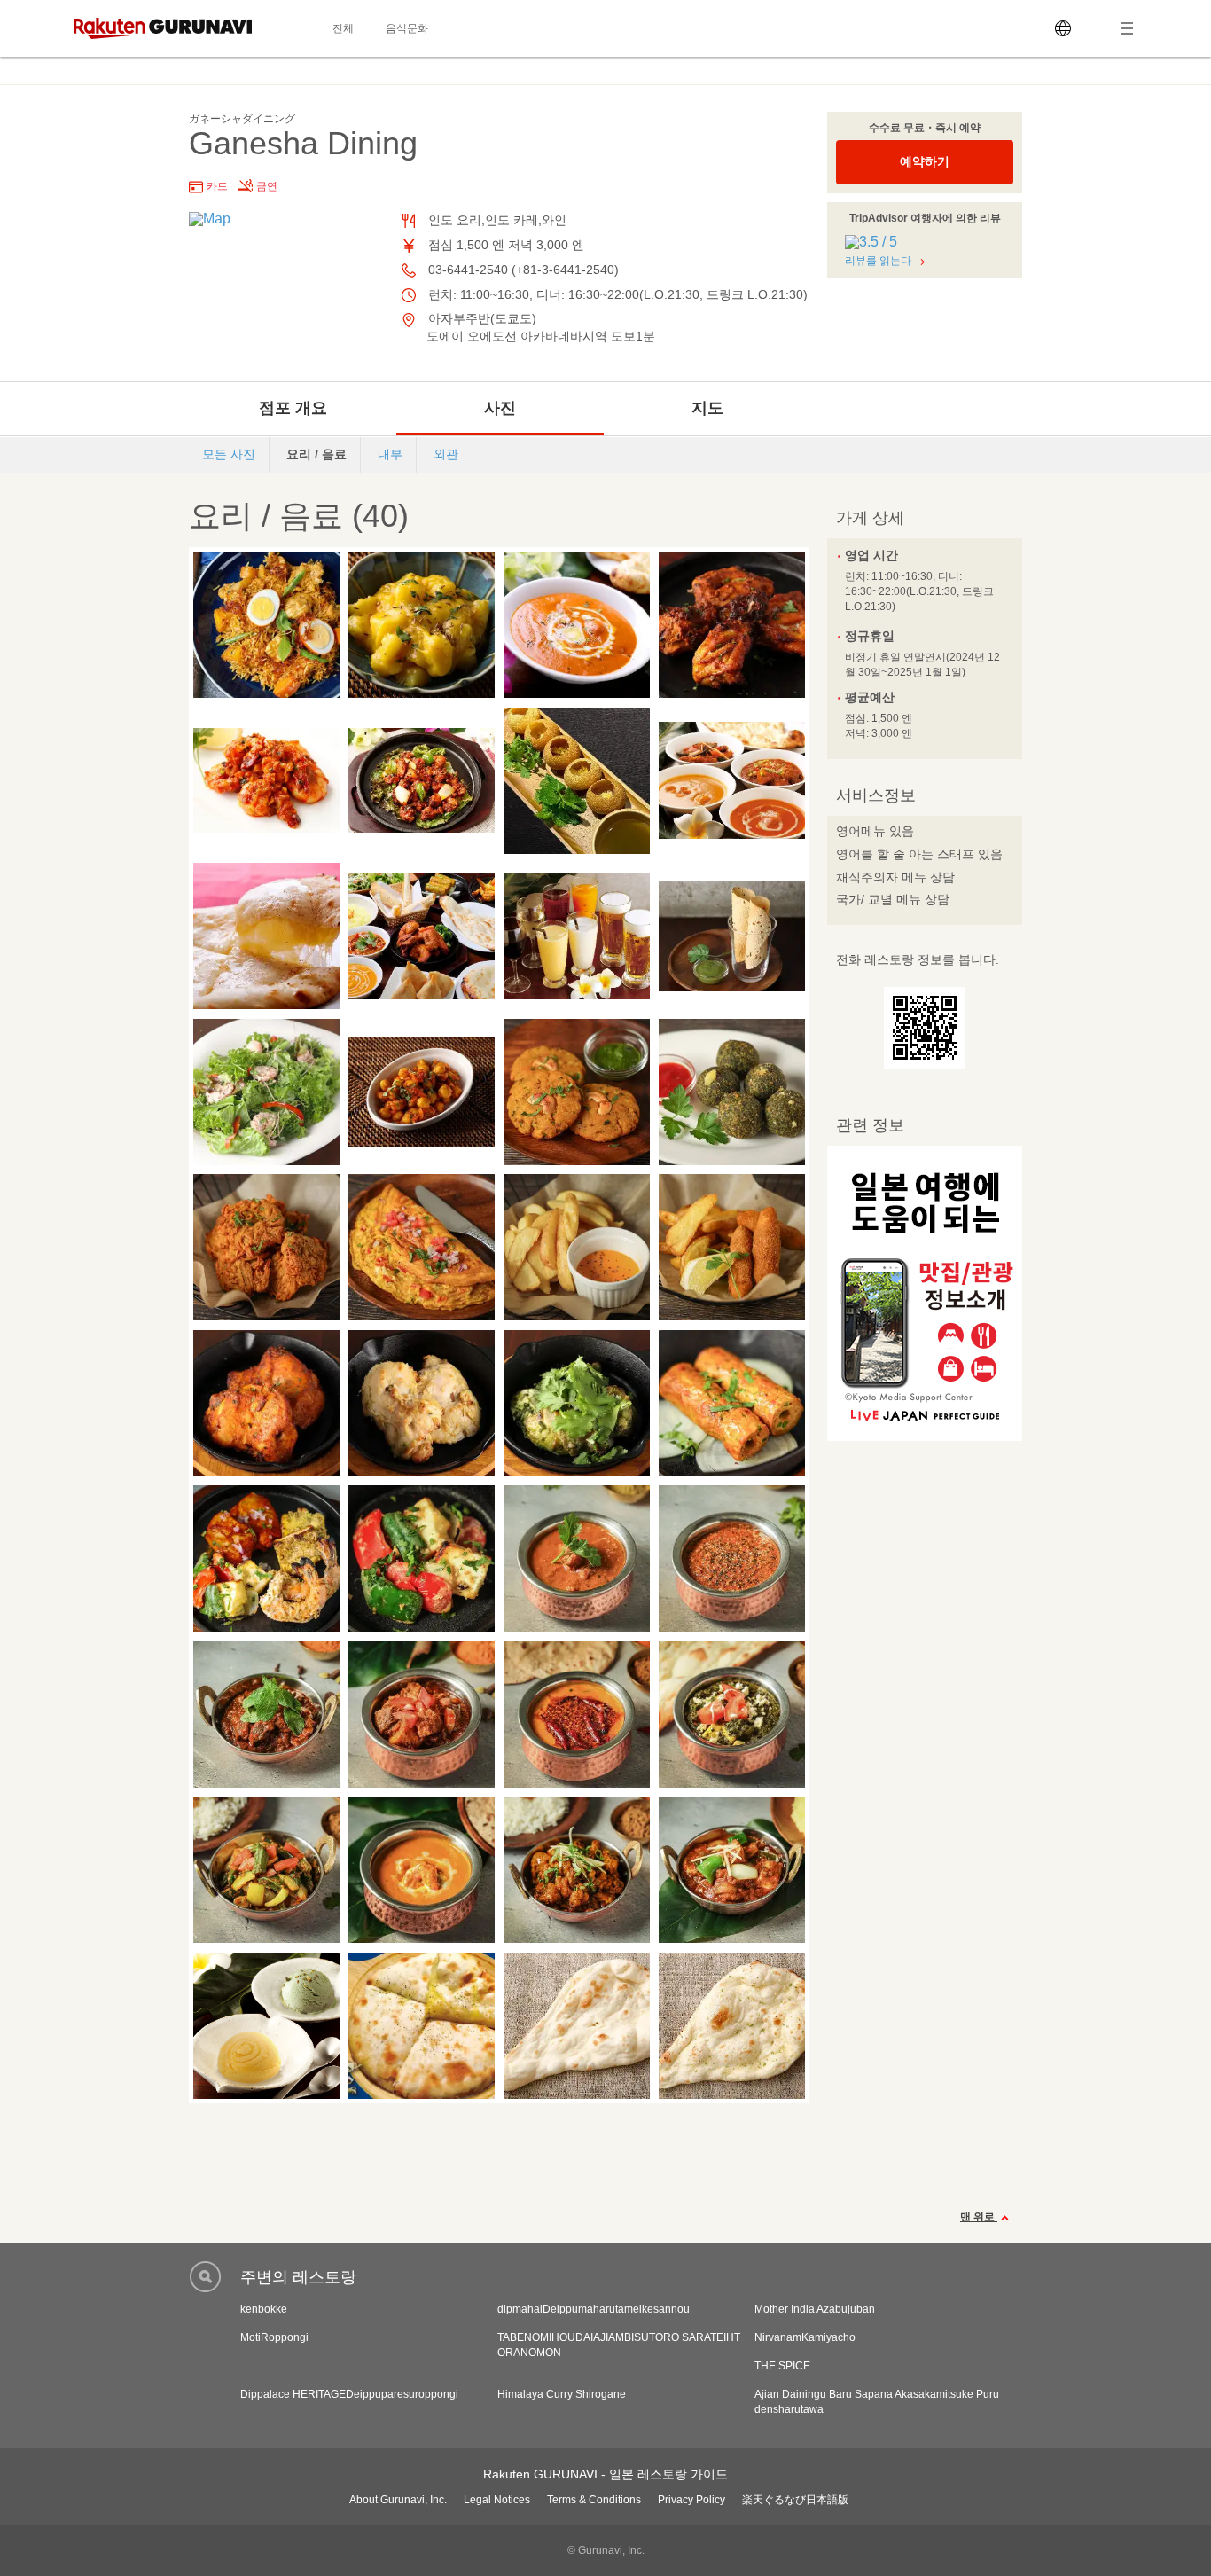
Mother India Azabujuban (815, 2309)
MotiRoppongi (274, 2337)
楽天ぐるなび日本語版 (795, 2500)
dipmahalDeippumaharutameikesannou (594, 2309)
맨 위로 (979, 2217)
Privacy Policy (691, 2500)
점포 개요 (293, 408)
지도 (707, 408)
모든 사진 (229, 454)
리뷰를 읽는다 (878, 261)
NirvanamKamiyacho (805, 2337)
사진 (500, 408)
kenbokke (264, 2309)
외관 (446, 454)
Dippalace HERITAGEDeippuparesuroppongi (349, 2394)
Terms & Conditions (594, 2500)
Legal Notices (497, 2500)
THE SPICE (782, 2366)
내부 (390, 454)
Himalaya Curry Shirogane (562, 2394)
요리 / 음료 (316, 454)
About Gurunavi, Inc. (398, 2500)
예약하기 (925, 161)
